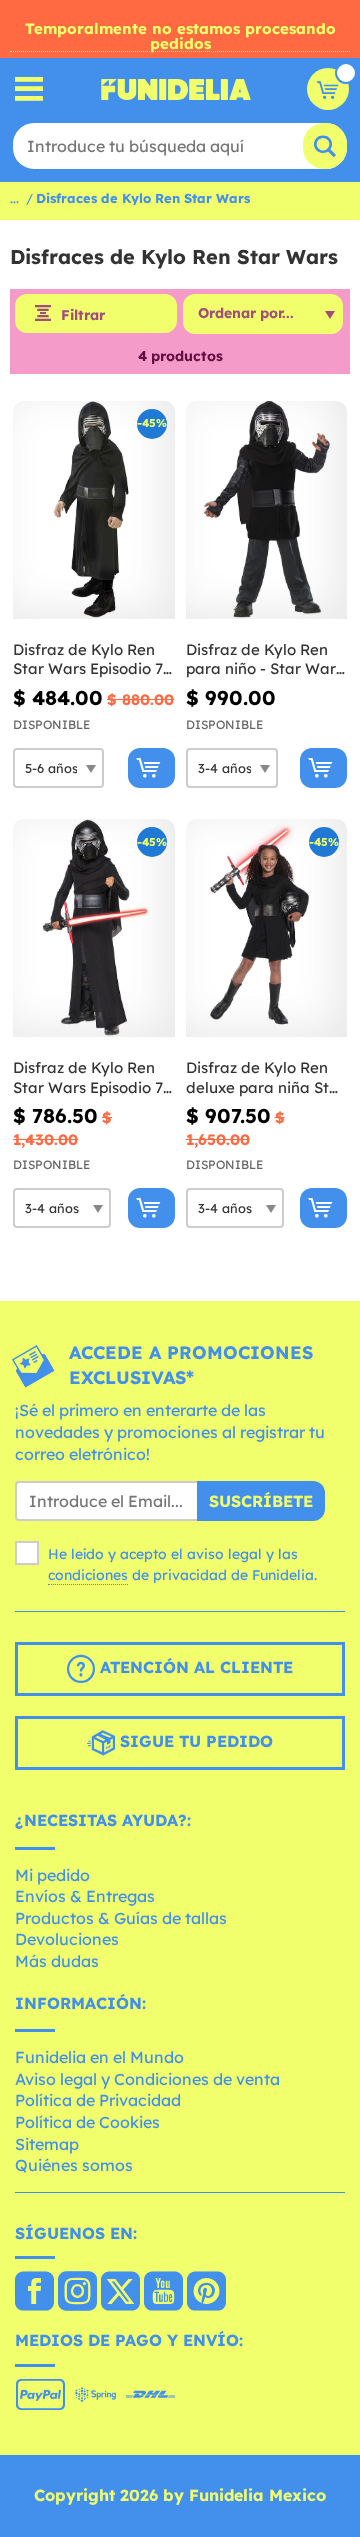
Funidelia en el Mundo (99, 2057)
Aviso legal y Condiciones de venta (147, 2079)
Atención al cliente (194, 1667)
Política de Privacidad (98, 2100)
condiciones (88, 1575)
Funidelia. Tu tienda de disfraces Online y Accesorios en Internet (176, 89)
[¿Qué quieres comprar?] (29, 89)
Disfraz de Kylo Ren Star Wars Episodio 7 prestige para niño (88, 1077)
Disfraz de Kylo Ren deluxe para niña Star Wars (265, 1077)
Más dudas (57, 1961)
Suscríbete (261, 1501)
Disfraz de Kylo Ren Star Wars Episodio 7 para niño (88, 659)
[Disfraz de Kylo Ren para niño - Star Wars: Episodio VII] (267, 510)
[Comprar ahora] (151, 768)
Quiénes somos (74, 2165)
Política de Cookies (87, 2122)
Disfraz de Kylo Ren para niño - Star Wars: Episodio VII (266, 659)
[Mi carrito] (328, 89)
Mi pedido (52, 1875)
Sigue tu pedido (194, 1741)
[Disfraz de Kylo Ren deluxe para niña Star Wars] (267, 928)
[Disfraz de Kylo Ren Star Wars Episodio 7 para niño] (94, 510)
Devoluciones (67, 1939)
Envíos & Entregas (85, 1896)
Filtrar (83, 315)
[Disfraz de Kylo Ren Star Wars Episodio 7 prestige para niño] (94, 928)
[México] (34, 2293)
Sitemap (47, 2144)
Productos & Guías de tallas (121, 1918)
